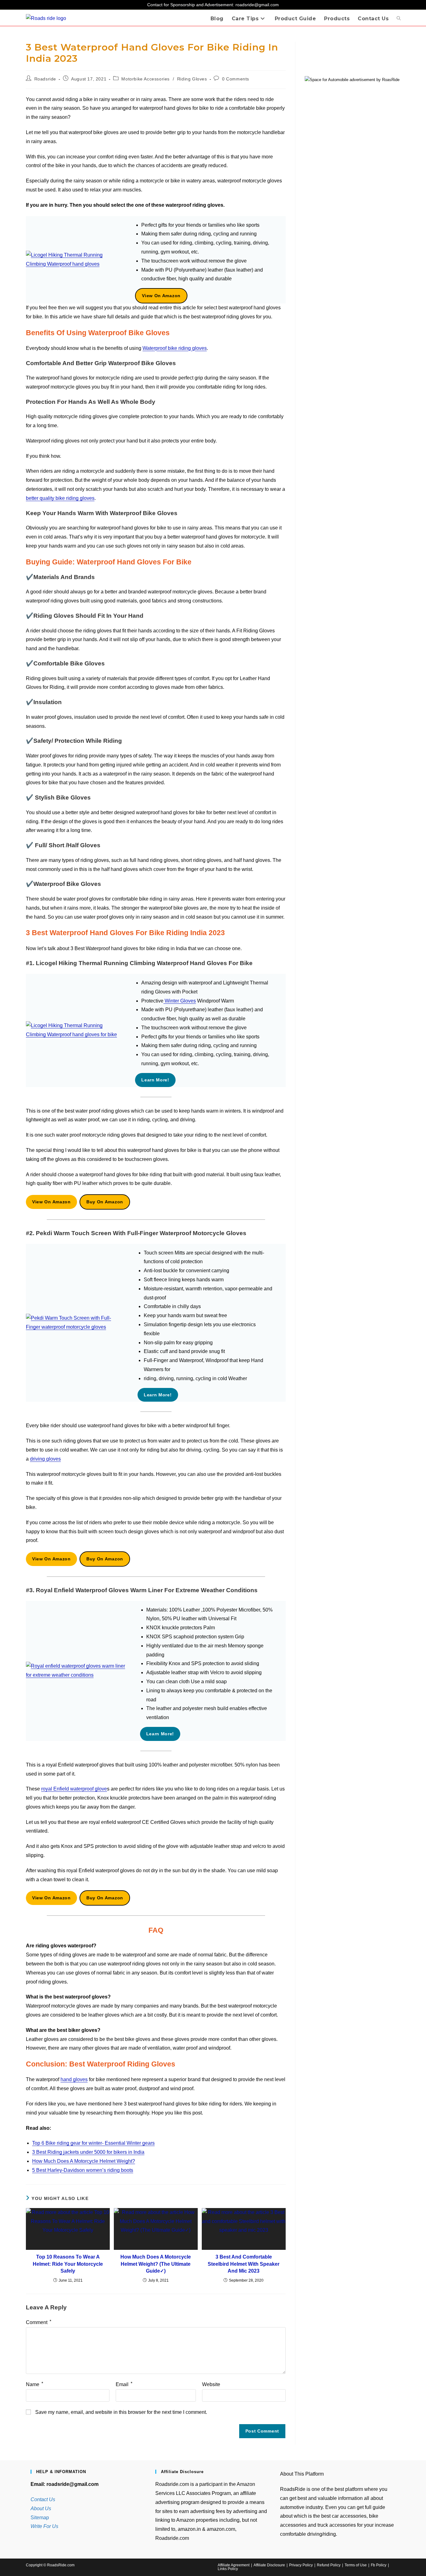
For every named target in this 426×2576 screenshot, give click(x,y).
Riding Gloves (192, 79)
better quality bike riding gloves (60, 498)
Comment (39, 2322)
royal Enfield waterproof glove (74, 1789)
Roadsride (45, 79)
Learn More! (155, 1080)
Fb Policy (379, 2565)
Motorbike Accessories (145, 79)
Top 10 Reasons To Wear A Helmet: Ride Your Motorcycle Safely (68, 2264)
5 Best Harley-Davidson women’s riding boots (83, 2170)
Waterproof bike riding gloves (175, 348)
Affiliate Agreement (234, 2565)
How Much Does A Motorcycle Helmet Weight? (84, 2161)
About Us (41, 2508)
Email (124, 2384)
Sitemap (40, 2518)
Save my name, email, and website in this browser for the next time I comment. (121, 2412)
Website (211, 2384)
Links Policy (228, 2569)
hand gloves (74, 2079)
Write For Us (44, 2526)
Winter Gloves (180, 1001)
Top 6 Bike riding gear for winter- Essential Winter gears (93, 2143)
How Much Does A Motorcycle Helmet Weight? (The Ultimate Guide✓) (156, 2264)
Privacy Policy (301, 2565)
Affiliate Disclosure (269, 2565)
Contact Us (43, 2499)
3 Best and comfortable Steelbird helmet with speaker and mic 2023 (244, 2264)
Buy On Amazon (105, 1202)
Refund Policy (329, 2565)
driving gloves (45, 1459)
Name (34, 2384)
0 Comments (236, 79)
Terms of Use (356, 2565)
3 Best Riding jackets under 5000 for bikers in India (88, 2152)
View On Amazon (161, 296)
